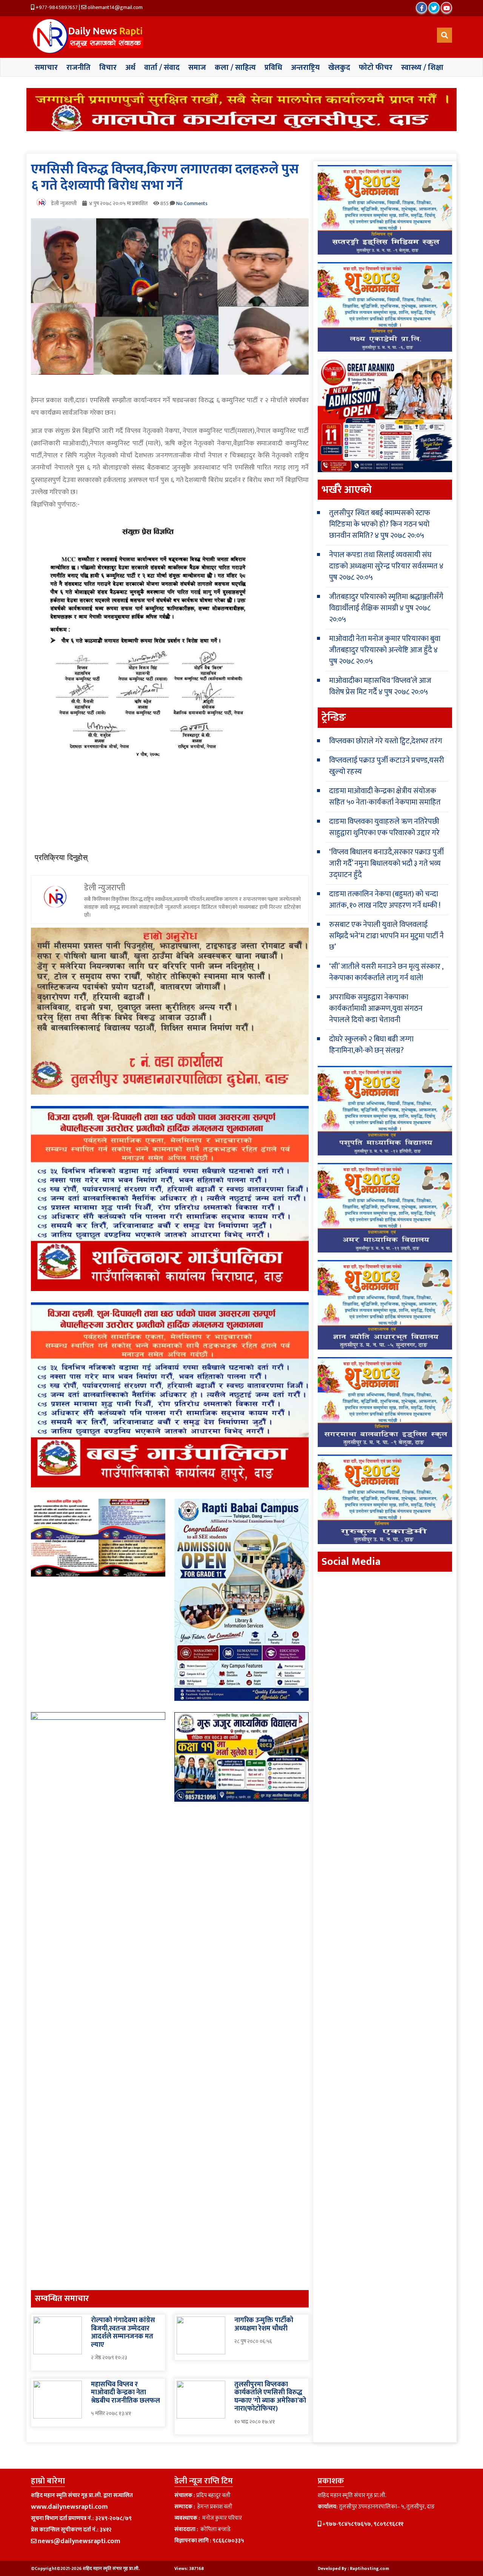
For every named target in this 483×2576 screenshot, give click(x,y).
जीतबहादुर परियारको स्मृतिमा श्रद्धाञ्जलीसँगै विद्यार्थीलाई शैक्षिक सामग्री (386, 602)
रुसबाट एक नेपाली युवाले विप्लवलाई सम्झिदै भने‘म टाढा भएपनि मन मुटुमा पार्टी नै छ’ (386, 936)
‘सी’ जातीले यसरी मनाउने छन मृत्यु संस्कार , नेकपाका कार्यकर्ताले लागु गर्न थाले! (386, 972)
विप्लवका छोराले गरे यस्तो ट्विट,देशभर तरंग (386, 741)
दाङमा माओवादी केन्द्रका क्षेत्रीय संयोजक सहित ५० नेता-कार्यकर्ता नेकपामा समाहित (385, 797)
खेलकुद (339, 68)
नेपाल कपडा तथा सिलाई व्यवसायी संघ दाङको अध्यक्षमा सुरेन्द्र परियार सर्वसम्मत (383, 561)
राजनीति (78, 68)
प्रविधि (273, 68)
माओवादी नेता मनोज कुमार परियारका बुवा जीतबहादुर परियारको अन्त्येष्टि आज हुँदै (385, 644)
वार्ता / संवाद (162, 68)
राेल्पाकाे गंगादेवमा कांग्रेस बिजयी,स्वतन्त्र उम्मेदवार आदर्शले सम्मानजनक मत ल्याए (123, 2333)
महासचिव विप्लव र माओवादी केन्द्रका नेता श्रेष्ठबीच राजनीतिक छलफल (125, 2393)
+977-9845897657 (56, 7)
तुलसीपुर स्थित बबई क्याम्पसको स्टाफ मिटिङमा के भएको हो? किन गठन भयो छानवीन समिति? (380, 524)
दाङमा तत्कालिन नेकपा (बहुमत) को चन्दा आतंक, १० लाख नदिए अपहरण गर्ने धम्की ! (385, 900)
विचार (108, 68)
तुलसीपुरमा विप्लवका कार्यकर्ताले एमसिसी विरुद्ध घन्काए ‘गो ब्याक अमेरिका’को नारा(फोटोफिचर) (270, 2397)
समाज (197, 68)
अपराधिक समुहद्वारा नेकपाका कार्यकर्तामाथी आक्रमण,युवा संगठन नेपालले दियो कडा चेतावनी (376, 1008)
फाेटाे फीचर (376, 68)
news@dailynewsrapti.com (79, 2541)
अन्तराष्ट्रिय (305, 68)
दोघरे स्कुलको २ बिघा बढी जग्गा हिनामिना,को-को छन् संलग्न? (371, 1045)
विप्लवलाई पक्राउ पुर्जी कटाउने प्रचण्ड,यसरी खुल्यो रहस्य (387, 766)
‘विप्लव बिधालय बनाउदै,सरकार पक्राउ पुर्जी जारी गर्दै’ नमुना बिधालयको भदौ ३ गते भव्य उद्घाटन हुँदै (386, 863)
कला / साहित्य (235, 68)
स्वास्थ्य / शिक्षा (422, 68)
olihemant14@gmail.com (115, 7)
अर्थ (130, 68)
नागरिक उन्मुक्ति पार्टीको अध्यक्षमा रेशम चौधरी (264, 2324)
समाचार (46, 68)
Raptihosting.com (369, 2568)
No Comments (192, 203)
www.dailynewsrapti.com (69, 2507)
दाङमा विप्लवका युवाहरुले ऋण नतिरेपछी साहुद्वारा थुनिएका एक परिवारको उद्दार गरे (384, 827)
